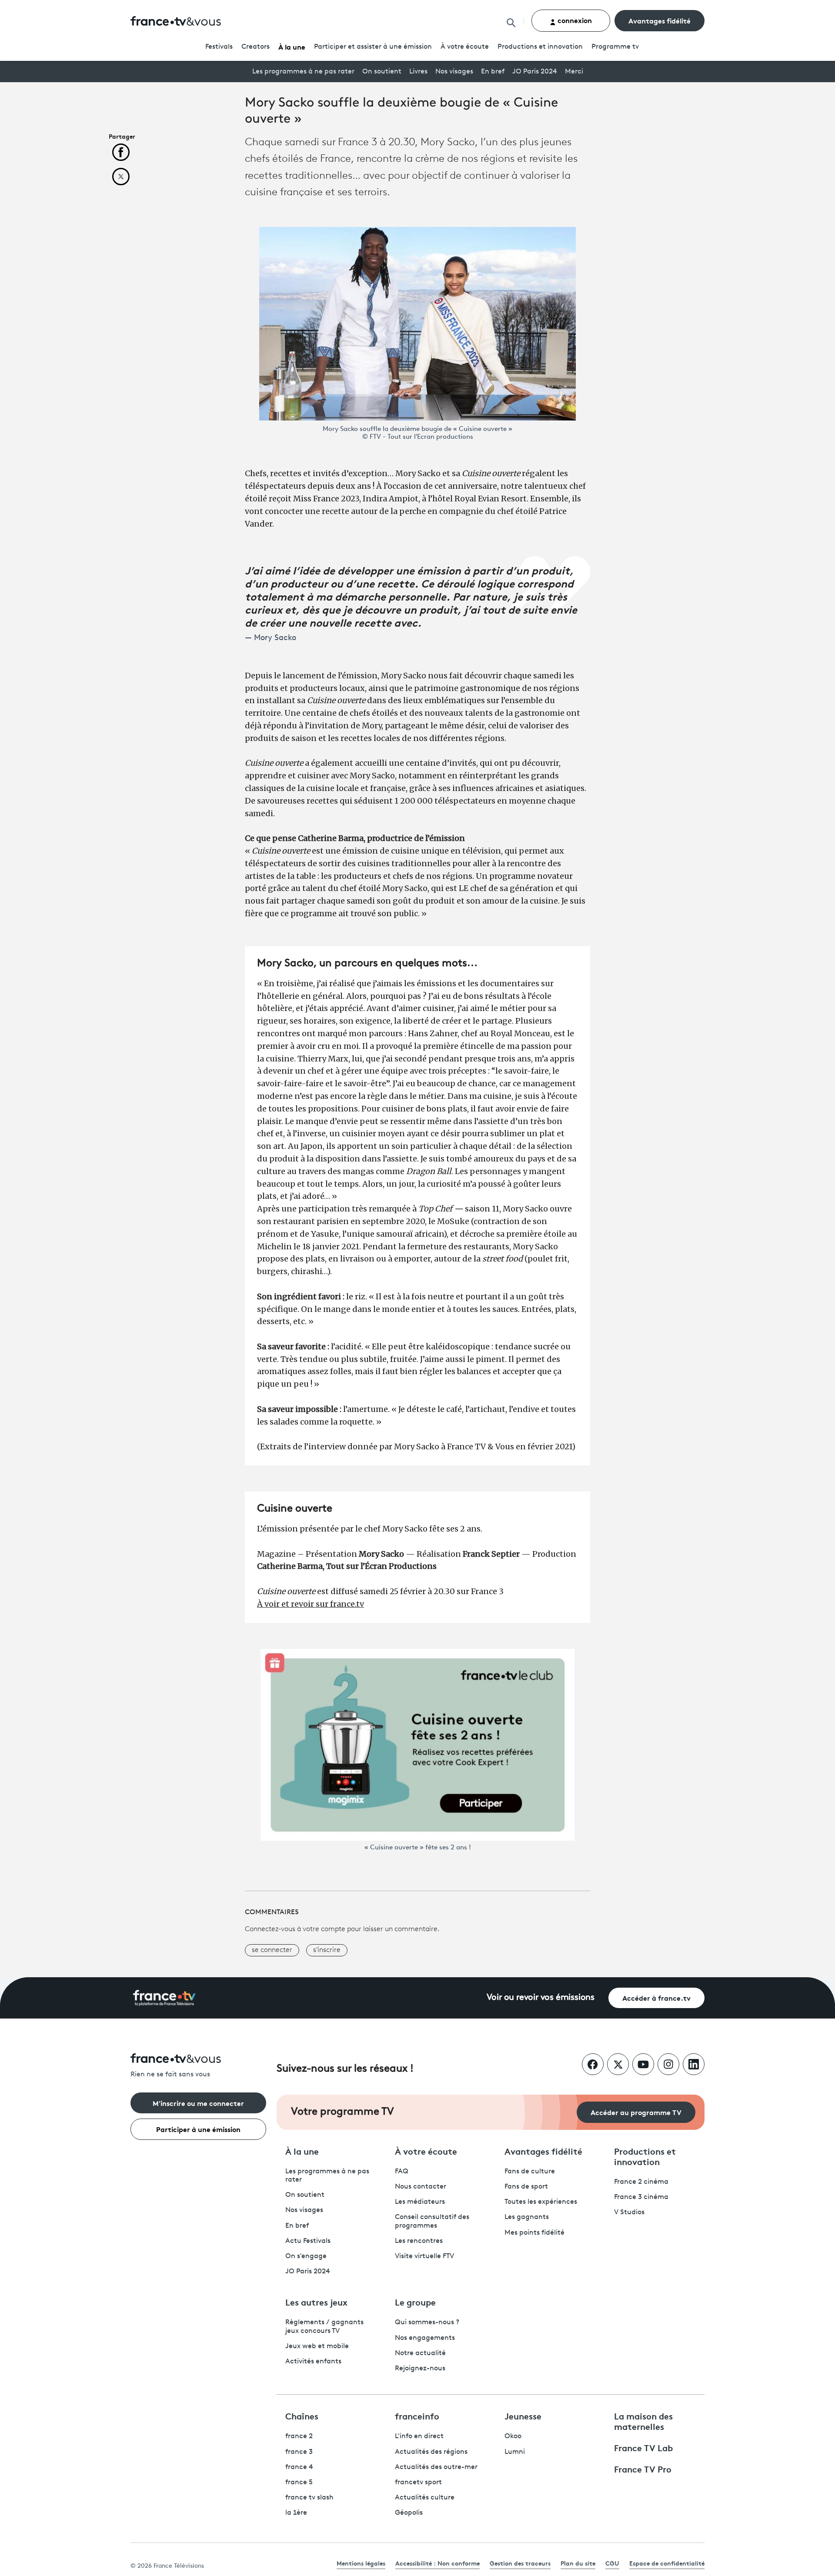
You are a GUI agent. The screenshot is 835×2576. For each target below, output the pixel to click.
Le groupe (415, 2302)
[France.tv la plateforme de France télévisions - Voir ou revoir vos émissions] (164, 1998)
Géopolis (409, 2513)
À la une (292, 46)
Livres (418, 72)
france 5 (299, 2483)
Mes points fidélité (534, 2233)
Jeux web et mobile (317, 2346)
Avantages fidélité (660, 20)
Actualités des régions (431, 2452)
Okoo (513, 2436)
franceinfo (417, 2416)
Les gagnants (527, 2217)
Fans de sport (526, 2187)
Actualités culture (425, 2498)
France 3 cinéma (641, 2197)
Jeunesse (523, 2416)
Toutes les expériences (541, 2202)
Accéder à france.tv (656, 1997)
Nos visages (454, 72)
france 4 (299, 2467)
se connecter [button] (272, 1950)
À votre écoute (465, 47)
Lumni (515, 2452)
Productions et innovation (540, 47)
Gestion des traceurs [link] (520, 2563)
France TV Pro (643, 2469)
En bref (493, 72)
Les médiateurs (420, 2202)
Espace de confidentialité (667, 2563)
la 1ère (296, 2513)
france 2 (299, 2436)
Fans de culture (530, 2172)
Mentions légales (361, 2563)
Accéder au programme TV (636, 2112)
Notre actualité (420, 2353)
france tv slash (309, 2498)
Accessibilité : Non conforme (438, 2563)
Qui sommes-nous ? (427, 2322)
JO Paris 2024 (535, 72)
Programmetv (615, 47)
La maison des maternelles (643, 2421)
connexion (574, 20)
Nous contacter (421, 2187)
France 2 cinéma (641, 2182)
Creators (256, 47)
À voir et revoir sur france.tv (311, 1604)
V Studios (629, 2212)
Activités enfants (313, 2362)
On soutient (382, 72)
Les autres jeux (316, 2302)
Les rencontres (419, 2241)
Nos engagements (425, 2338)
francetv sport (418, 2483)
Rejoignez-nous (420, 2369)
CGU (612, 2563)
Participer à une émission (198, 2129)
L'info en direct (419, 2436)
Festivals (219, 47)
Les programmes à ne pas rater (303, 72)
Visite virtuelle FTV (424, 2256)
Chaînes (302, 2416)
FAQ (402, 2172)
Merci (574, 72)
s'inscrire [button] (327, 1950)
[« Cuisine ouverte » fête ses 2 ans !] (417, 1745)
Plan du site (578, 2563)
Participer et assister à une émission (373, 47)
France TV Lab (643, 2447)
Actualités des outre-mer (436, 2467)
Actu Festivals (308, 2241)
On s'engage (306, 2256)
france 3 (299, 2452)
